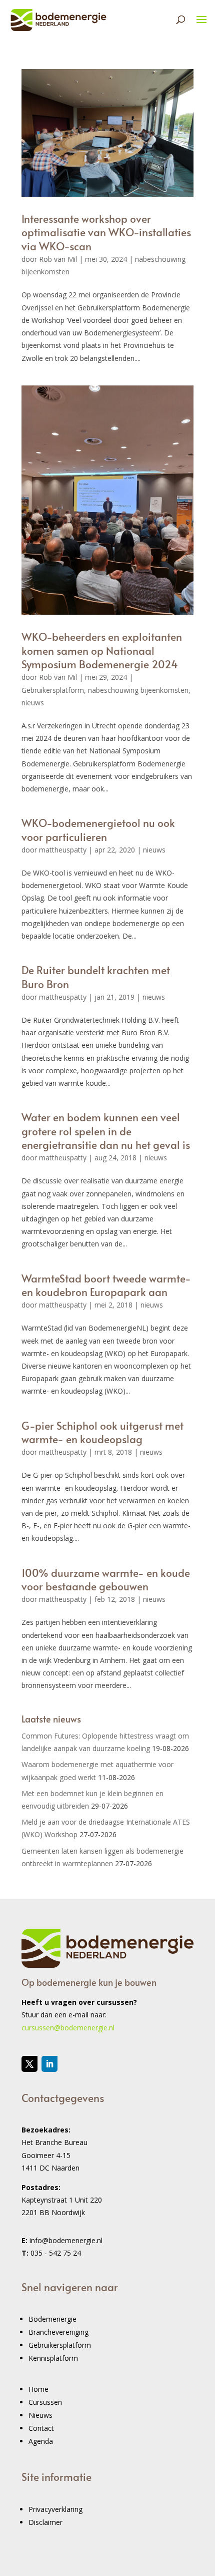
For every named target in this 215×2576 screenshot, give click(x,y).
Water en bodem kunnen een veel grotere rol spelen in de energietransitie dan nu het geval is (106, 1131)
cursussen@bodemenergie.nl (68, 2028)
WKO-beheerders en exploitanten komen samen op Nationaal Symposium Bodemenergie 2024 (102, 650)
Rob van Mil (58, 259)
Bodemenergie (52, 2319)
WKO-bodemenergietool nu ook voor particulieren (98, 829)
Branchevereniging (58, 2332)
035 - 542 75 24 (56, 2253)
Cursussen (45, 2402)
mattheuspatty (63, 850)
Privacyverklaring (55, 2509)
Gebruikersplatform (53, 690)
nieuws (33, 703)
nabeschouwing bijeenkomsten (138, 690)
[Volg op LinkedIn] (49, 2064)
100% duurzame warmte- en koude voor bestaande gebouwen (106, 1579)
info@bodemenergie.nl (66, 2240)
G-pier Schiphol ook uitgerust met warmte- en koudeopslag (102, 1432)
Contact (41, 2428)
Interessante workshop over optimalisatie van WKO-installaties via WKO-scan (106, 232)
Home (38, 2389)
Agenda (41, 2441)
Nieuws (40, 2415)
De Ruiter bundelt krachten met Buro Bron (96, 977)
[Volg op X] (29, 2064)
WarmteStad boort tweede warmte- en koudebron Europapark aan (106, 1285)
